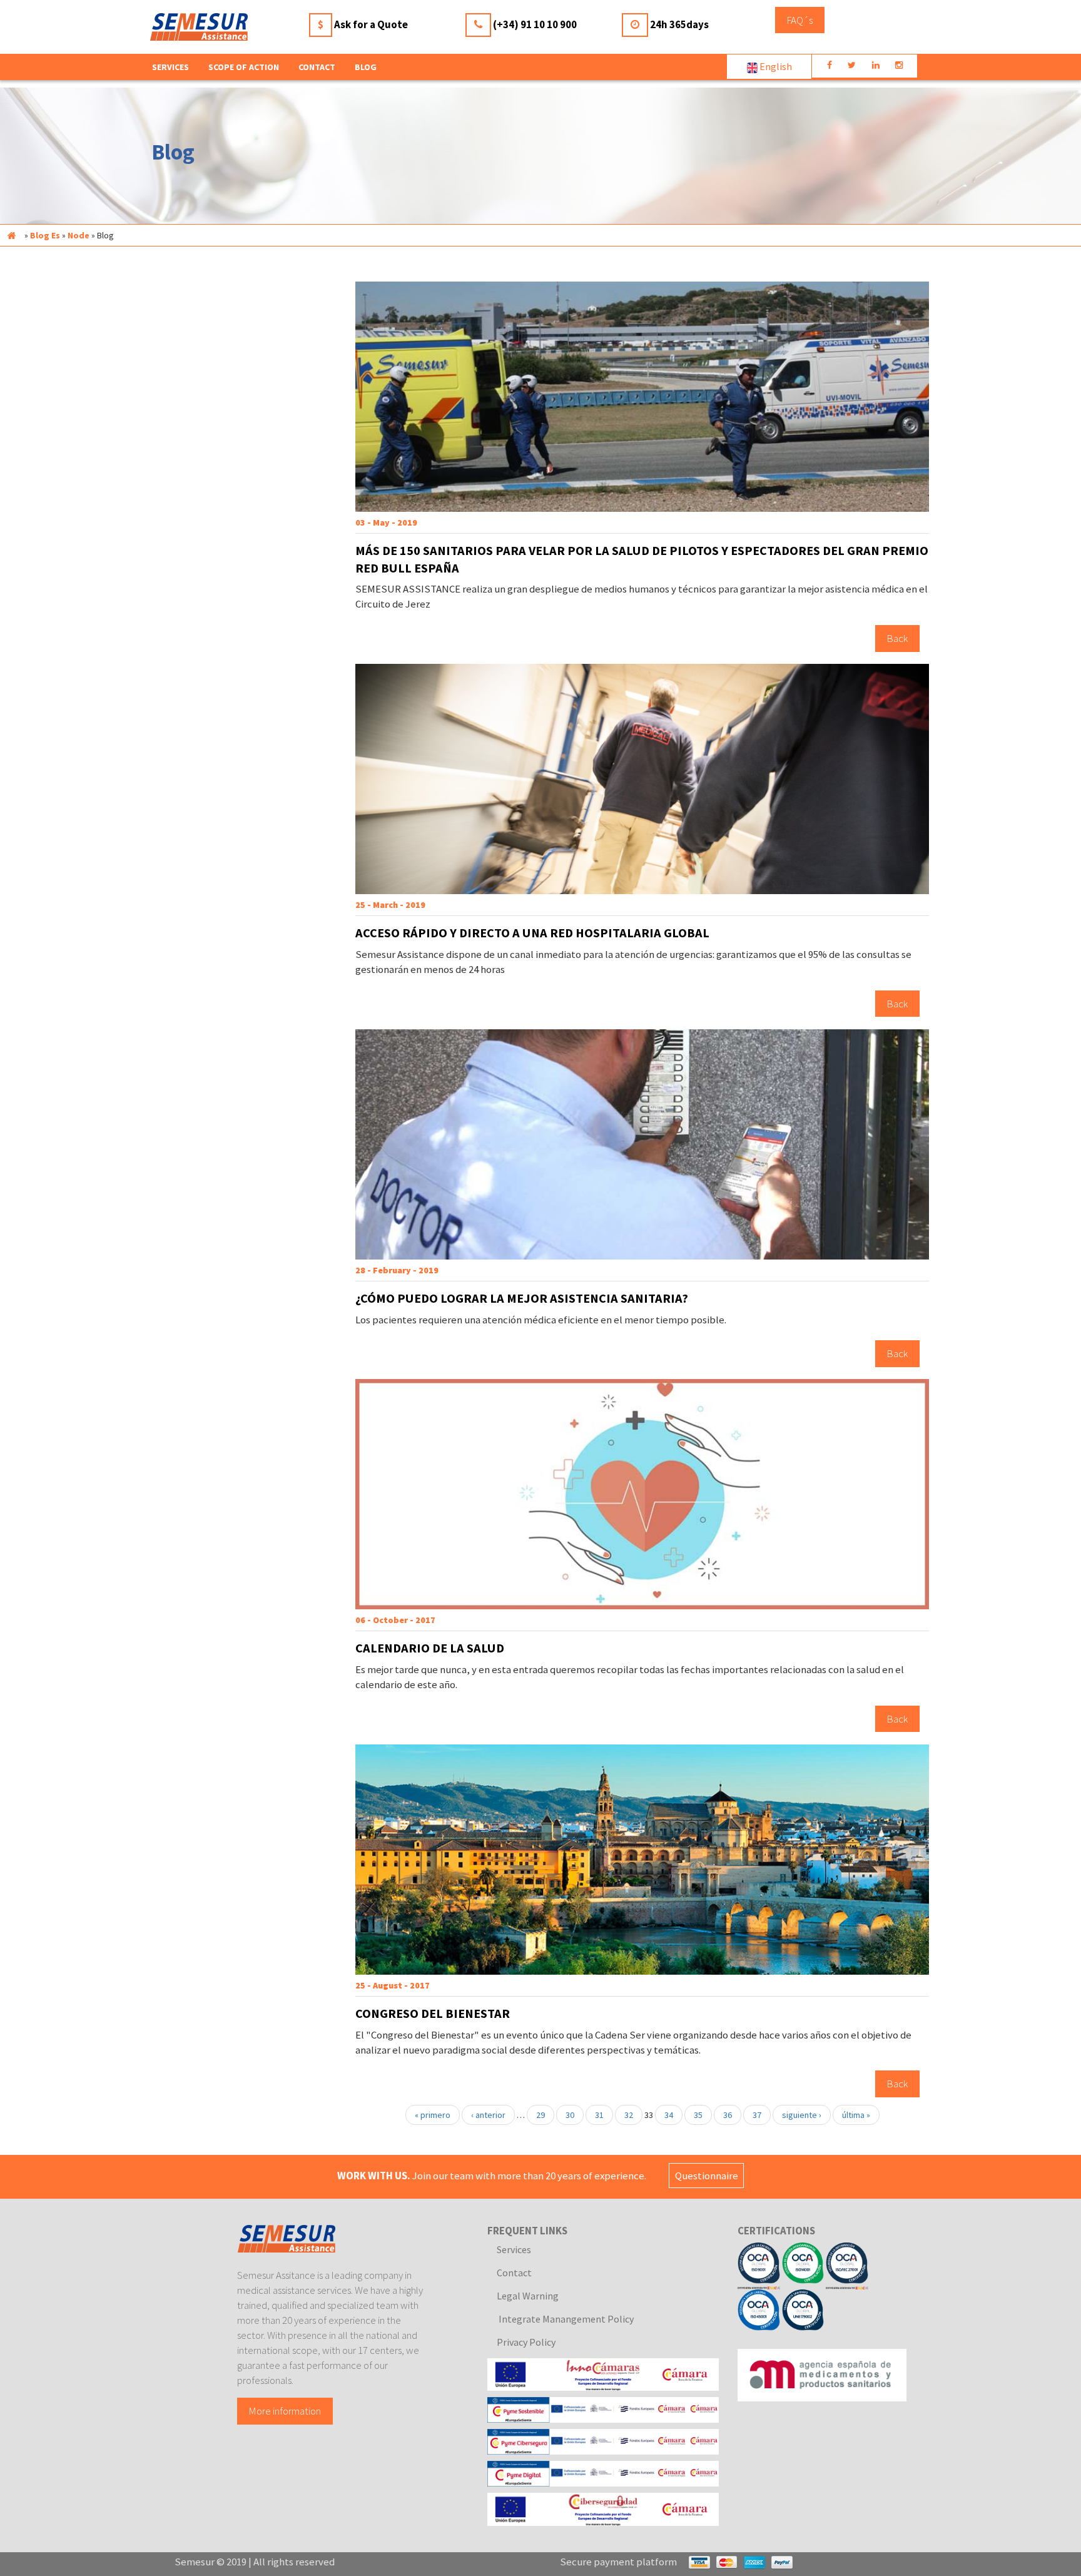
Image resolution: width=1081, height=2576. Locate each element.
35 (698, 2115)
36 (728, 2115)
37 (757, 2115)
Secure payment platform (618, 2562)
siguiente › (802, 2115)
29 (540, 2115)
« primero (433, 2115)
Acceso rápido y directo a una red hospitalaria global (532, 933)
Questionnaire (707, 2176)
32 (629, 2115)
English (775, 66)
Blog (366, 67)
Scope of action (244, 67)
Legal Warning (528, 2296)
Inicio (11, 235)
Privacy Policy (526, 2342)
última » (856, 2115)
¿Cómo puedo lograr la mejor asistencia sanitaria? (522, 1298)
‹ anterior (488, 2115)
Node (79, 235)
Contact (317, 67)
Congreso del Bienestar (433, 2013)
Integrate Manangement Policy (565, 2319)
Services (514, 2249)
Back (897, 638)
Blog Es (45, 235)
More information (285, 2411)
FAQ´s (800, 20)
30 (570, 2115)
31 (599, 2115)
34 (669, 2115)
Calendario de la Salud (430, 1648)
